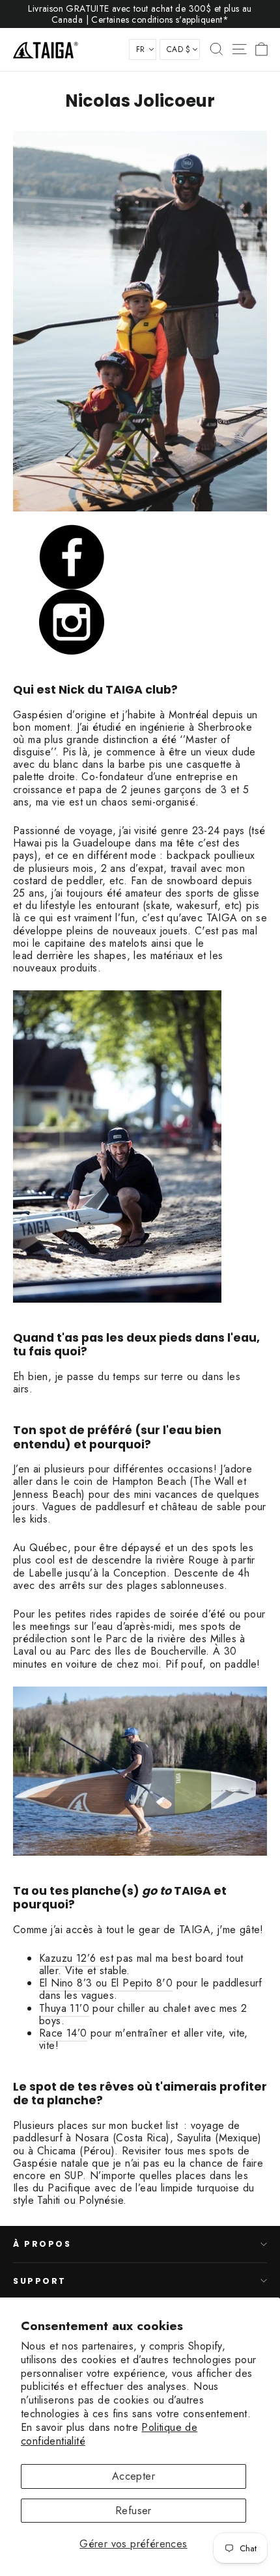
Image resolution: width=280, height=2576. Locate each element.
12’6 (86, 1958)
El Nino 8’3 (65, 1983)
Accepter (133, 2476)
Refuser (133, 2511)
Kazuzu (56, 1958)
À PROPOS (42, 2244)
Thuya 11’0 (64, 2008)
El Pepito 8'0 (142, 1983)
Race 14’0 (63, 2033)
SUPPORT (40, 2281)
